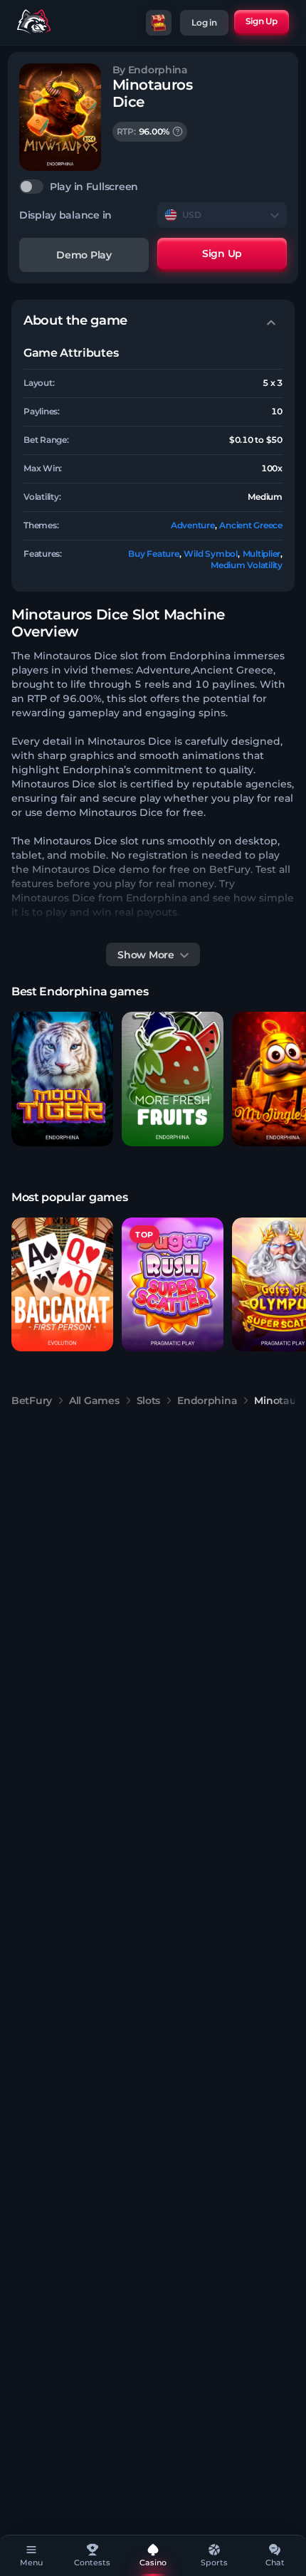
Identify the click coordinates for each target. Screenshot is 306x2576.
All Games (94, 1400)
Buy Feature (153, 554)
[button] (62, 1079)
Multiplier (262, 554)
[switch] (153, 187)
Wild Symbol (210, 554)
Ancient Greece (251, 525)
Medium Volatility (247, 565)
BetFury (32, 1400)
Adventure (193, 525)
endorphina (207, 1400)
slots (149, 1400)
